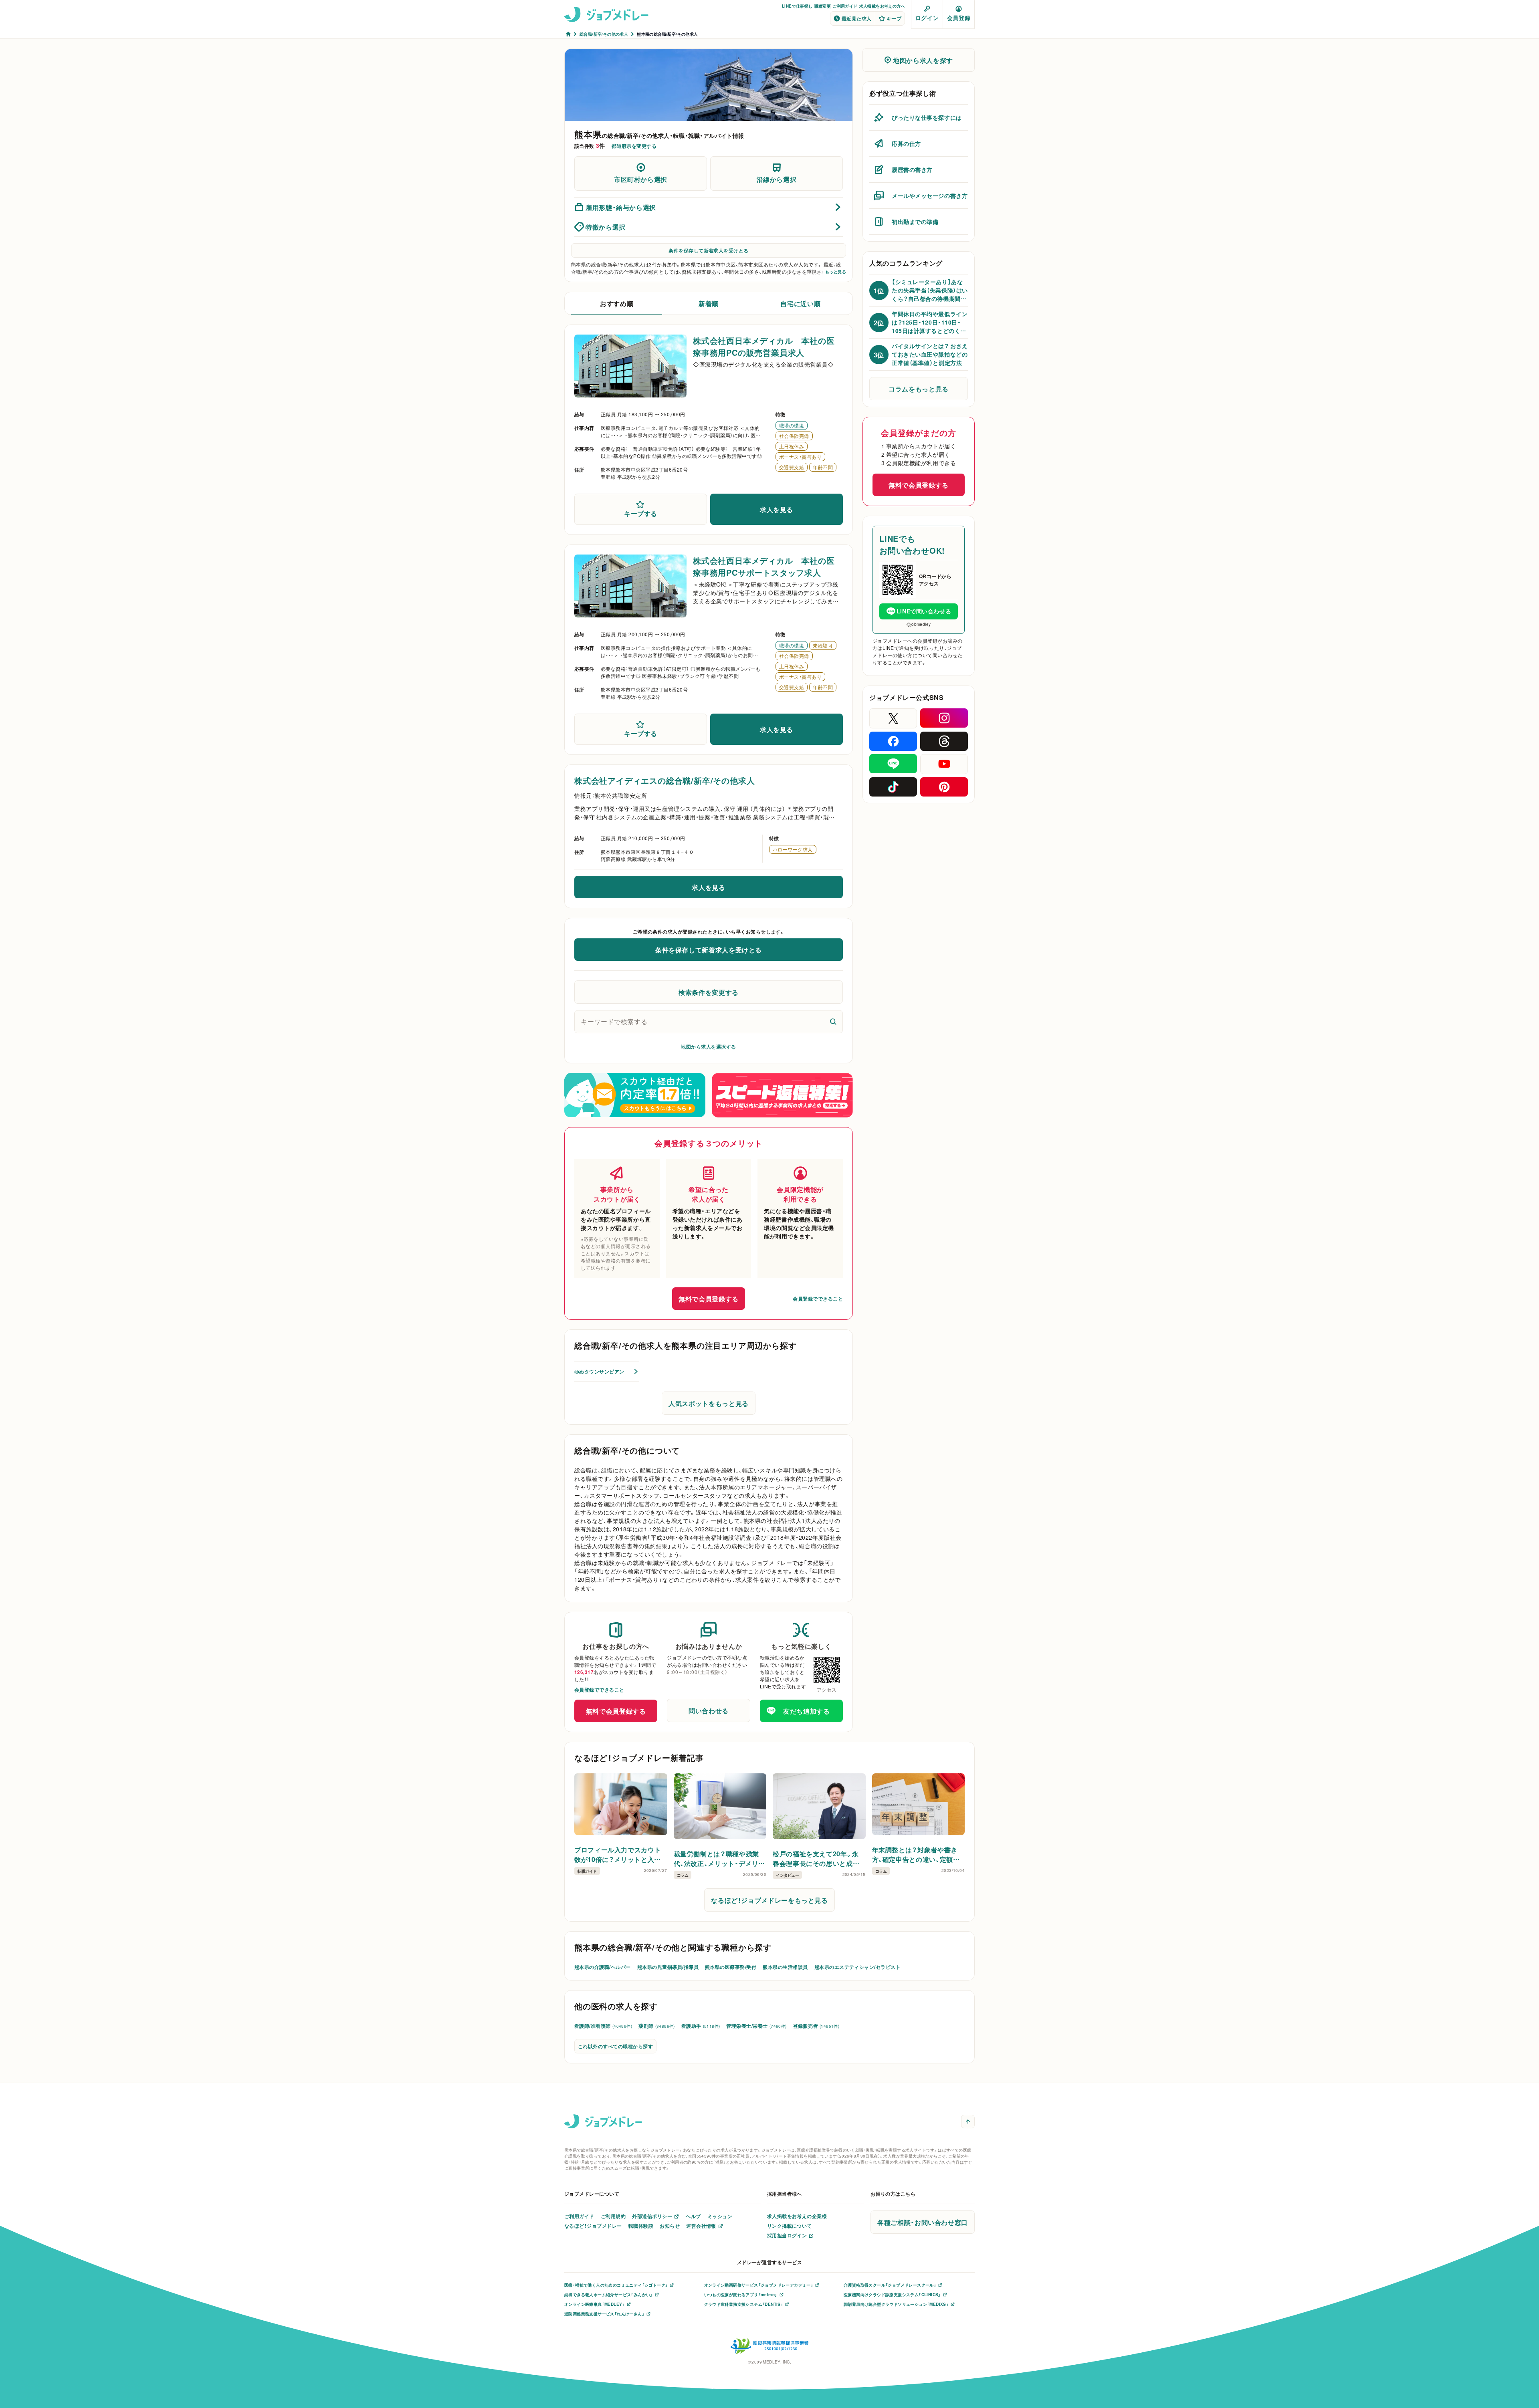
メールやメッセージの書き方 (930, 196)
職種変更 (823, 6)
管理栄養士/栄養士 (756, 2026)
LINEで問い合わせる (924, 611)
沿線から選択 (777, 179)
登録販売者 (816, 2026)
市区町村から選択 (641, 179)
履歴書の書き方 (912, 169)
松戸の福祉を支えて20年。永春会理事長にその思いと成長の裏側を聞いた (816, 1858)
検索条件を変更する (709, 992)
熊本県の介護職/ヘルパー (603, 1967)
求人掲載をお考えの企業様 (797, 2216)
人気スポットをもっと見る (709, 1403)
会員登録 (959, 18)
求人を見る (777, 509)
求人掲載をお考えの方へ (882, 6)
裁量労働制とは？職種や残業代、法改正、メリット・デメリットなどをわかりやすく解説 (720, 1858)
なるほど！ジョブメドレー (593, 2226)
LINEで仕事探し (797, 6)
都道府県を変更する (634, 146)
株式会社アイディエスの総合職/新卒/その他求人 (664, 780)
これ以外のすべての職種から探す (615, 2046)
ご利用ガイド (845, 6)
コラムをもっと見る (919, 389)
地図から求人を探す (923, 60)
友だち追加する (806, 1711)
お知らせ (670, 2226)
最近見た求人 (857, 18)
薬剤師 (657, 2026)
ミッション (720, 2216)
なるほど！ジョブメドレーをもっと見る (769, 1900)
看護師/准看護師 (603, 2026)
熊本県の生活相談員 (785, 1967)
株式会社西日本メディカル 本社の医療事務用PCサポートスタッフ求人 (764, 566)
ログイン (927, 18)
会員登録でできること (818, 1299)
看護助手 (701, 2026)
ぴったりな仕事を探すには (927, 117)
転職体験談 (641, 2226)
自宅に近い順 (800, 303)
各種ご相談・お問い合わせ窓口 (923, 2222)
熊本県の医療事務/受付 (731, 1967)
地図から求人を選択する (708, 1047)
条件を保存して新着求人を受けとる (709, 250)
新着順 (709, 303)
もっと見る (836, 272)
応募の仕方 (906, 143)
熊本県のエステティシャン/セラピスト (858, 1967)
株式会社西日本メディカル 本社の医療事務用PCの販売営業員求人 (764, 346)
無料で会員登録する (709, 1299)
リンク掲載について (790, 2226)
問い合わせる (709, 1710)
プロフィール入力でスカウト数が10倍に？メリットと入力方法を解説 (618, 1854)
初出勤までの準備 (915, 222)
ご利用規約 (613, 2216)
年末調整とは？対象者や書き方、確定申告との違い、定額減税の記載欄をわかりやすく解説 (916, 1854)
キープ (894, 18)
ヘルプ (693, 2216)
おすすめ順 (617, 303)
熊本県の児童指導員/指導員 (668, 1967)
